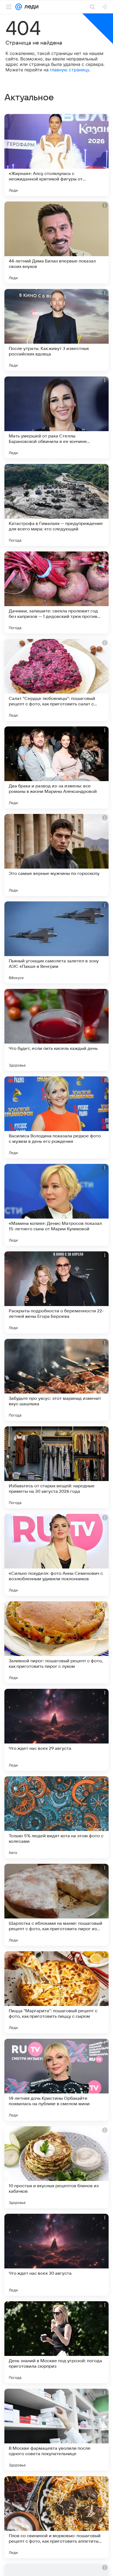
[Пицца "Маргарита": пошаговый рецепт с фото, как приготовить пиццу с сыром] (56, 1992)
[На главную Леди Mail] (30, 7)
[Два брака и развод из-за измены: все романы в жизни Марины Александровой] (56, 767)
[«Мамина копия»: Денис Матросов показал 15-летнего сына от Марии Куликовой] (56, 1205)
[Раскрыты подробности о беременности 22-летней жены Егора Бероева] (56, 1292)
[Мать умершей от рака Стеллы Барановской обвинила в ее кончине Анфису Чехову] (56, 417)
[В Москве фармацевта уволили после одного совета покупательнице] (56, 2430)
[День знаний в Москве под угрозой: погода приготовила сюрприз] (56, 2342)
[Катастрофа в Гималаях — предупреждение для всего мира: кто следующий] (56, 505)
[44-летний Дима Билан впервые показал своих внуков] (56, 243)
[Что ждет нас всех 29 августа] (56, 1730)
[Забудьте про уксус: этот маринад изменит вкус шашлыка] (56, 1380)
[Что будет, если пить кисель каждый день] (56, 1030)
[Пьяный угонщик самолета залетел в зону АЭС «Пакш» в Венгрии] (56, 942)
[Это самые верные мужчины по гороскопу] (56, 855)
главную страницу (70, 70)
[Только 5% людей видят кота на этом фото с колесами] (56, 1817)
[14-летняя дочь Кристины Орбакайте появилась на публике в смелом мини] (56, 2080)
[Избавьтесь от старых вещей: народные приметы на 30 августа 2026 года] (56, 1467)
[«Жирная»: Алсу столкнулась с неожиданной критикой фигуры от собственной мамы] (56, 155)
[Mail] (19, 7)
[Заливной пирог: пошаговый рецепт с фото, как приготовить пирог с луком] (56, 1642)
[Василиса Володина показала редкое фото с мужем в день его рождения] (56, 1117)
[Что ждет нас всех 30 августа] (56, 2255)
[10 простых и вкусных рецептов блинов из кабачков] (56, 2167)
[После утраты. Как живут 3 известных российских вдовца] (56, 330)
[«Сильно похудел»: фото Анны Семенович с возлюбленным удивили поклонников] (56, 1555)
